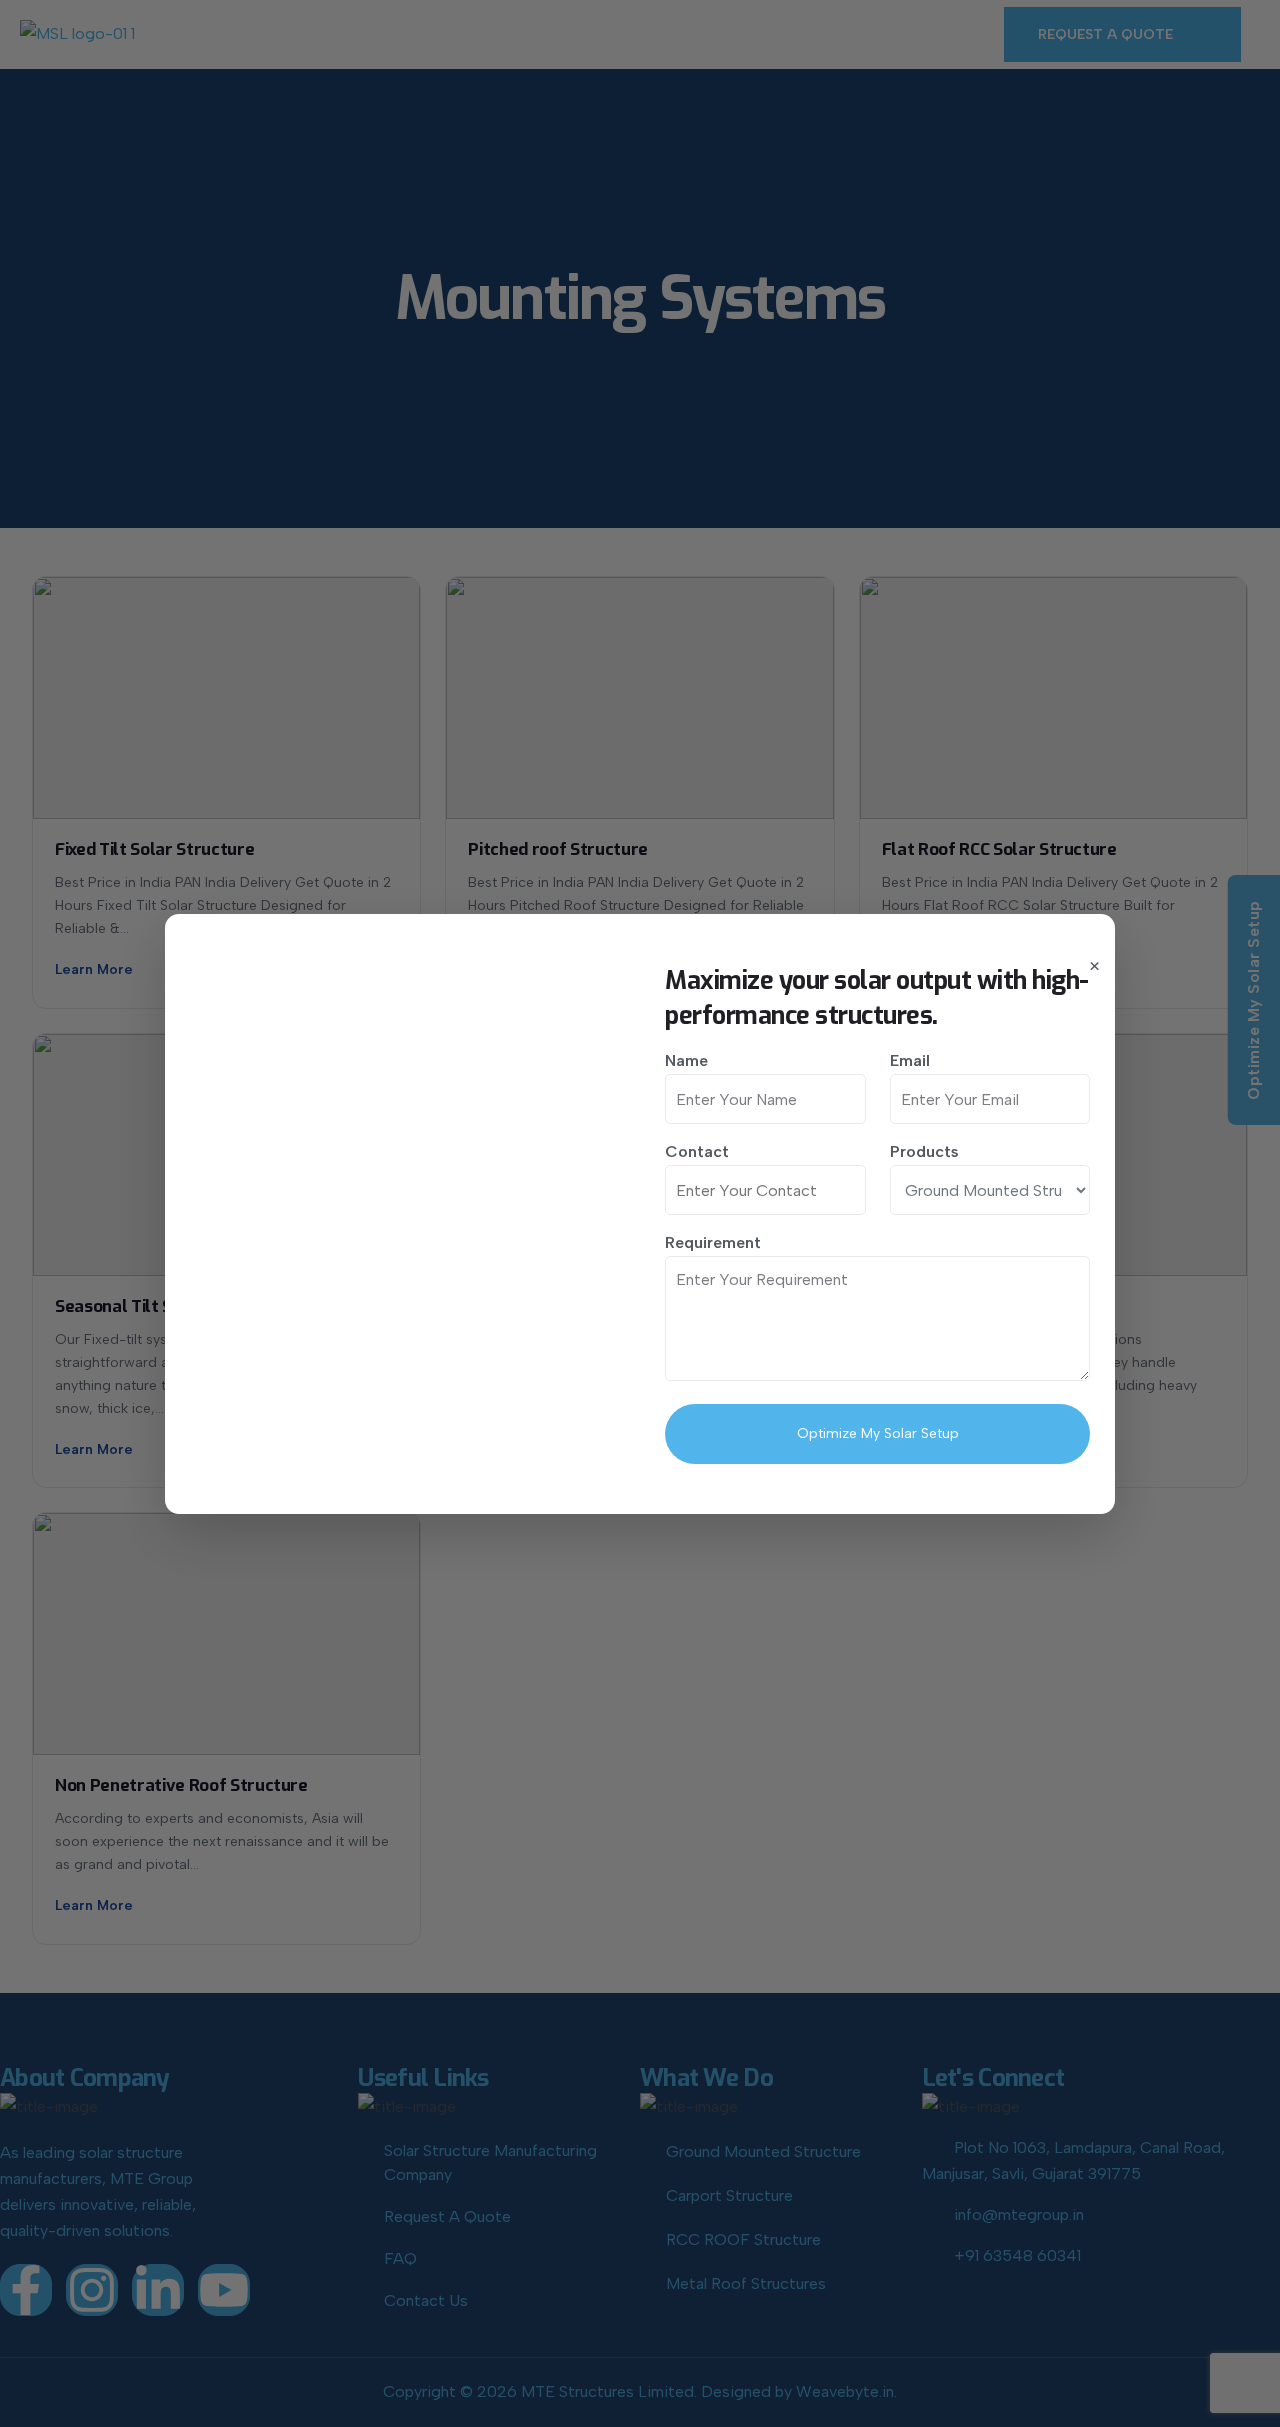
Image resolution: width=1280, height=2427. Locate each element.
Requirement (713, 1242)
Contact (697, 1151)
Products (924, 1151)
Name (686, 1060)
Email (910, 1060)
